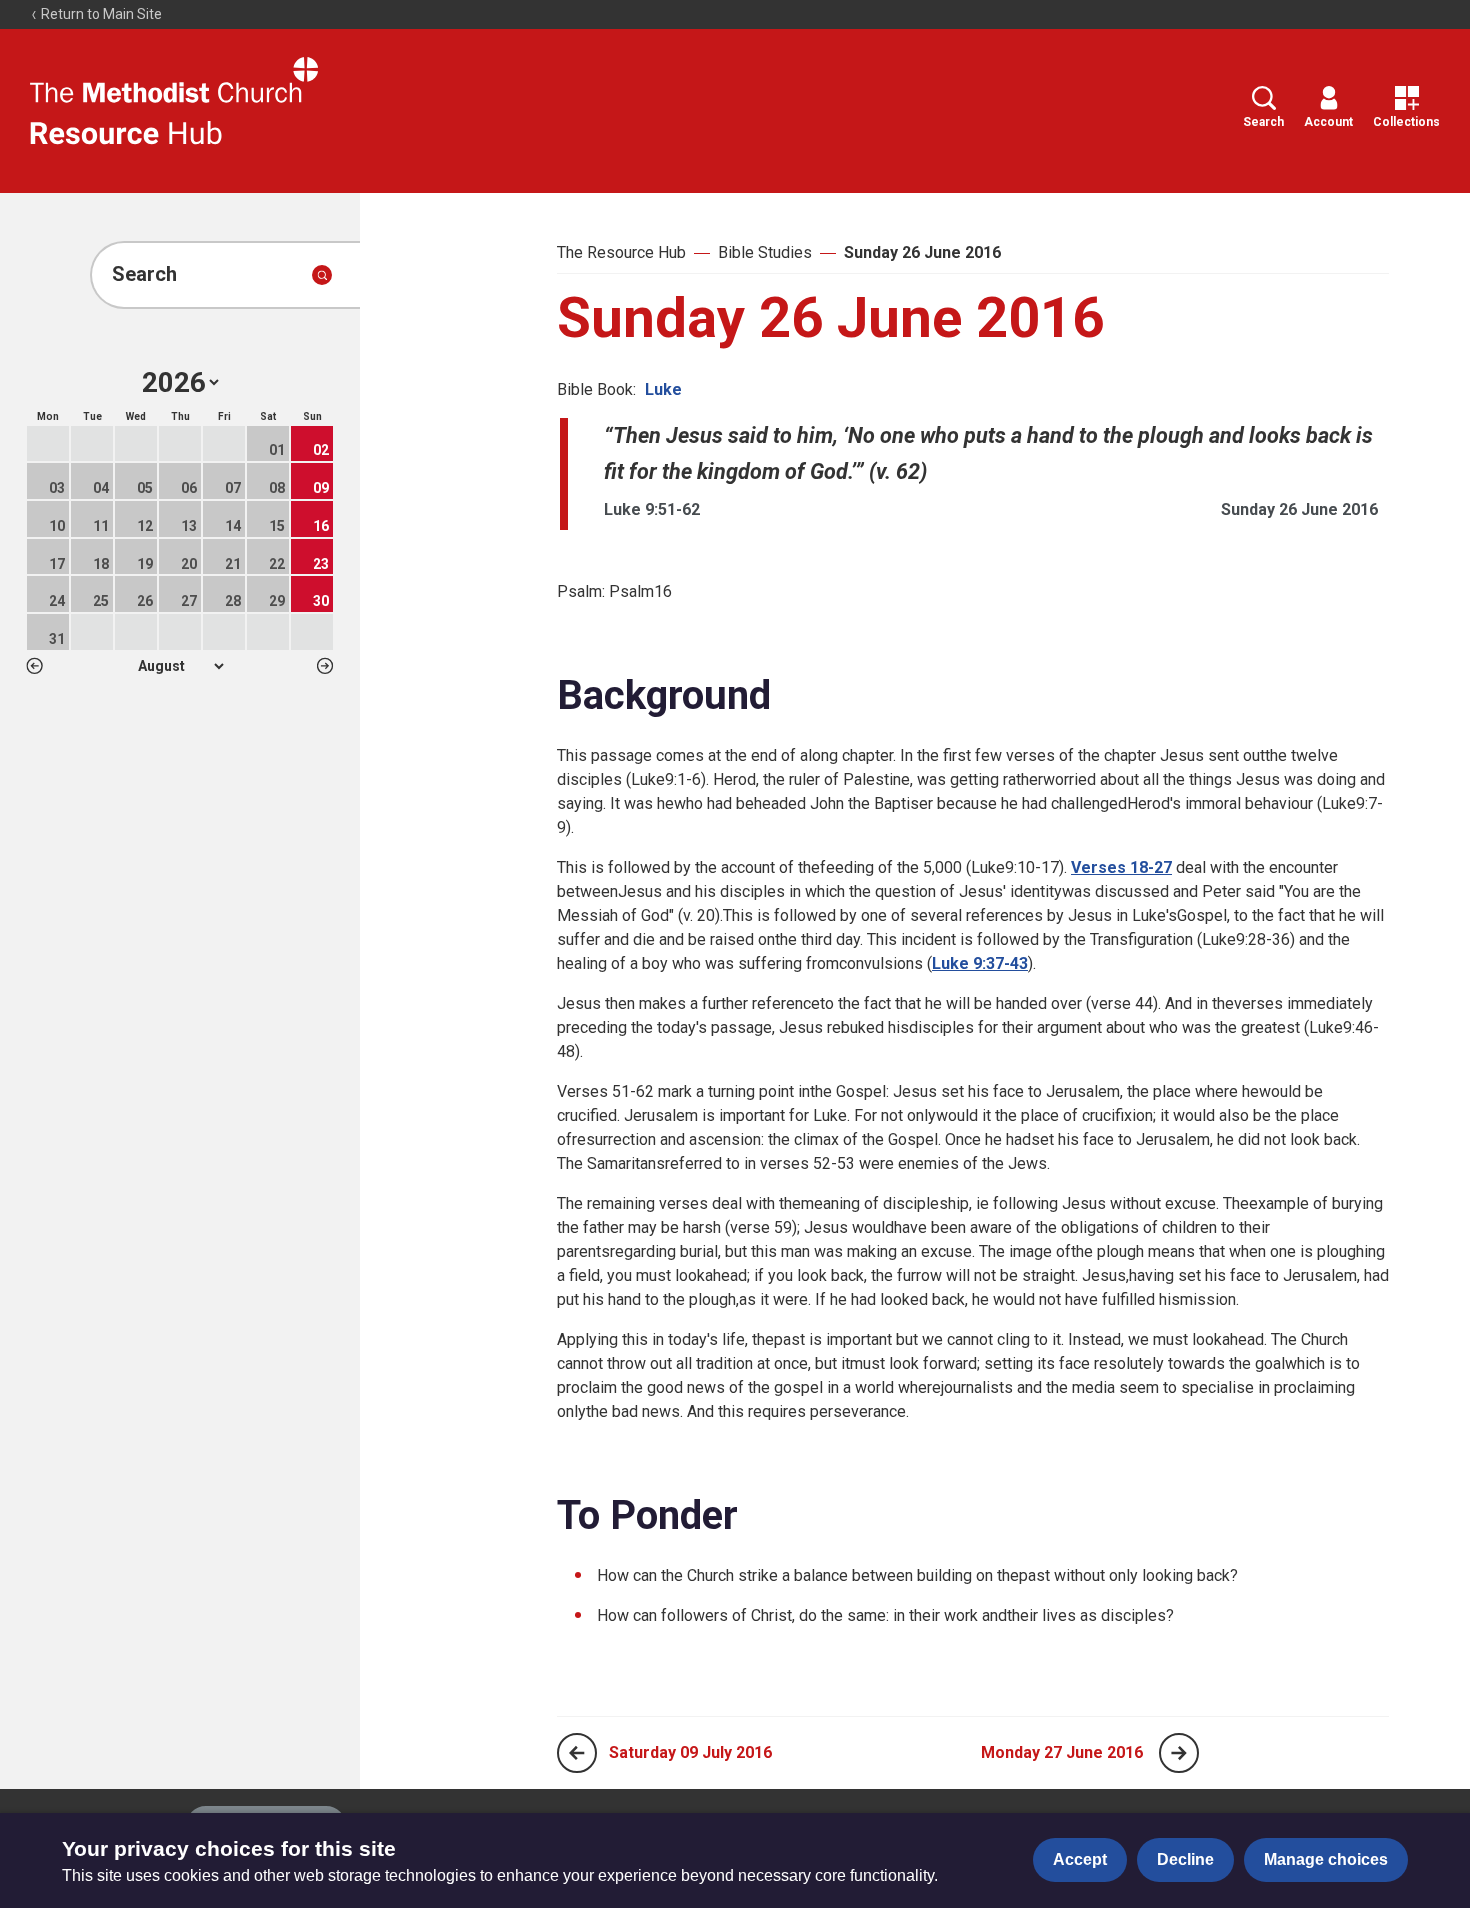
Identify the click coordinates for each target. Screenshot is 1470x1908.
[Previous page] (577, 1753)
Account (1328, 122)
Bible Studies (765, 252)
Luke (663, 389)
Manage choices (1326, 1859)
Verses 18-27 (1121, 867)
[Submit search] (322, 275)
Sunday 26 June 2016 (922, 252)
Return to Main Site (100, 14)
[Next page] (1179, 1753)
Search (1263, 122)
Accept (1080, 1859)
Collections (1406, 122)
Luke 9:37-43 (980, 963)
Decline (1185, 1859)
